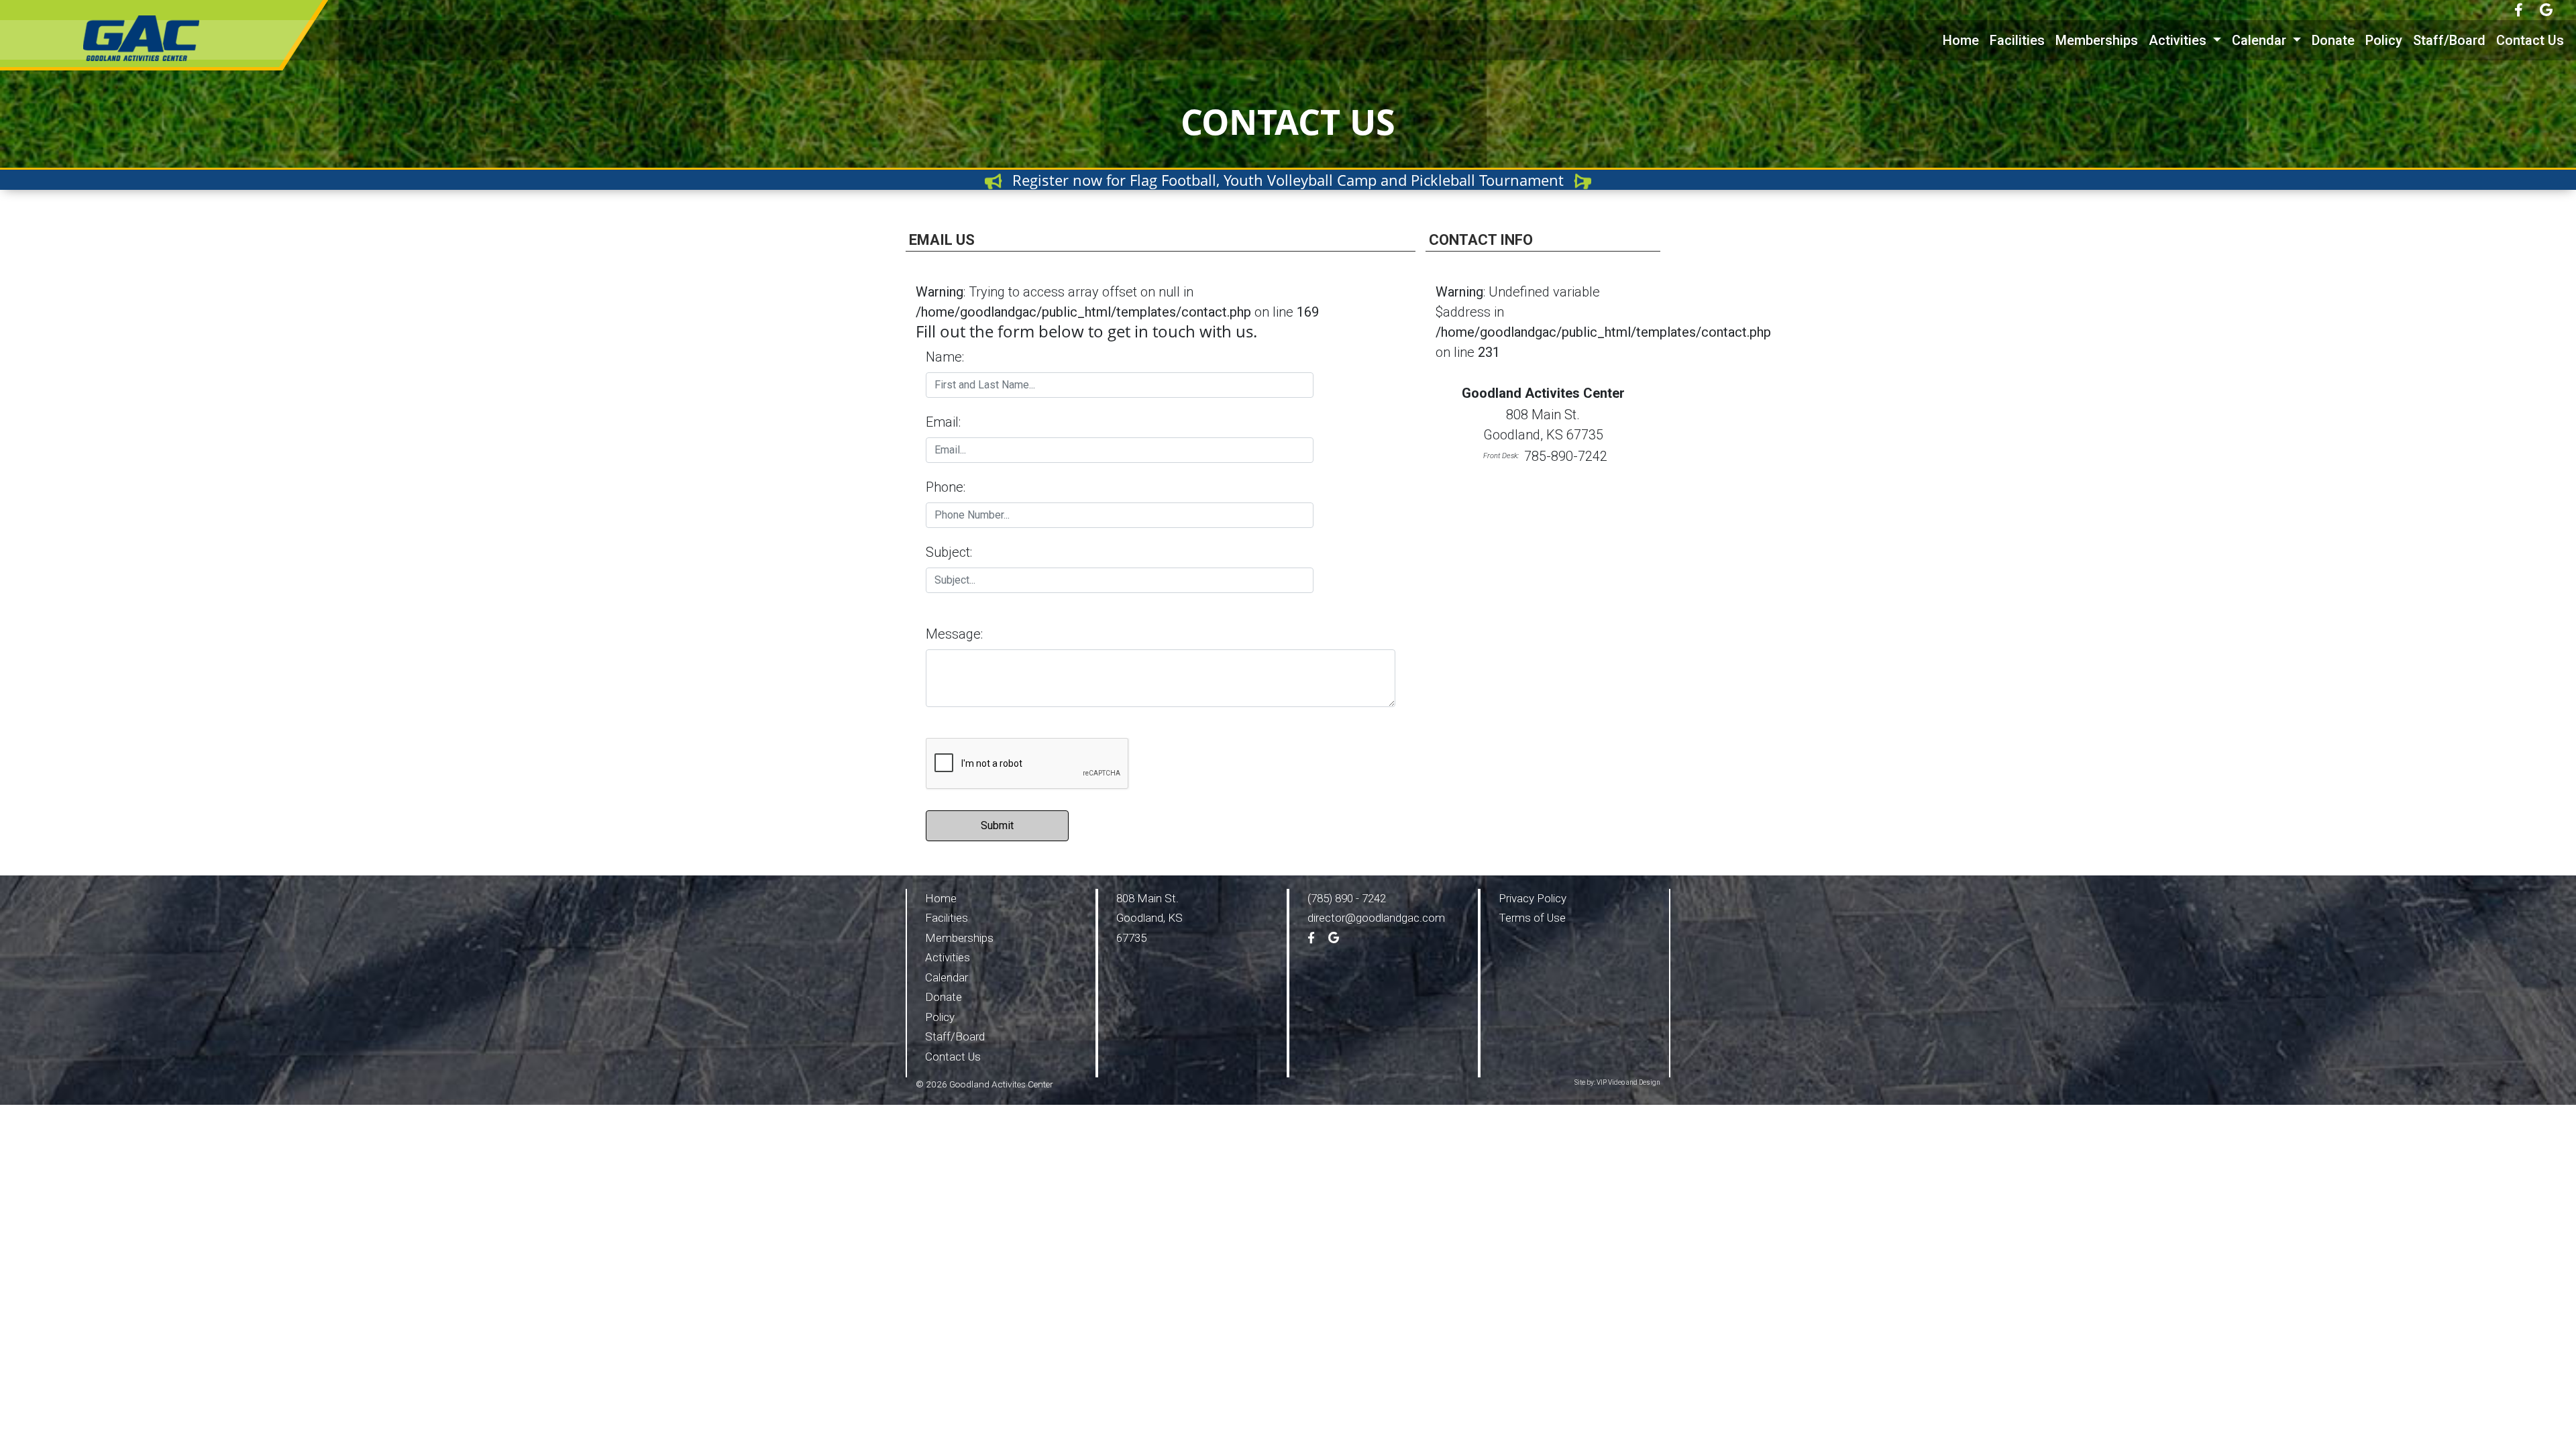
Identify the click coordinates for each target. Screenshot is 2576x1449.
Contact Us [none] (2530, 40)
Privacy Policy (1533, 898)
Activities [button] (2179, 40)
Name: (945, 357)
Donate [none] (2333, 40)
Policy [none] (2384, 40)
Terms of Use (1532, 918)
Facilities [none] (2017, 40)
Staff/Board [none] (2449, 40)
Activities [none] (948, 957)
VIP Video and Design (1628, 1082)
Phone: (946, 487)
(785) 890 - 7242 (1347, 898)
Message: (954, 634)
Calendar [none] (947, 977)
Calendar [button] (2261, 40)
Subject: (952, 552)
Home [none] (1961, 40)
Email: (943, 422)
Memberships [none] (2097, 40)
